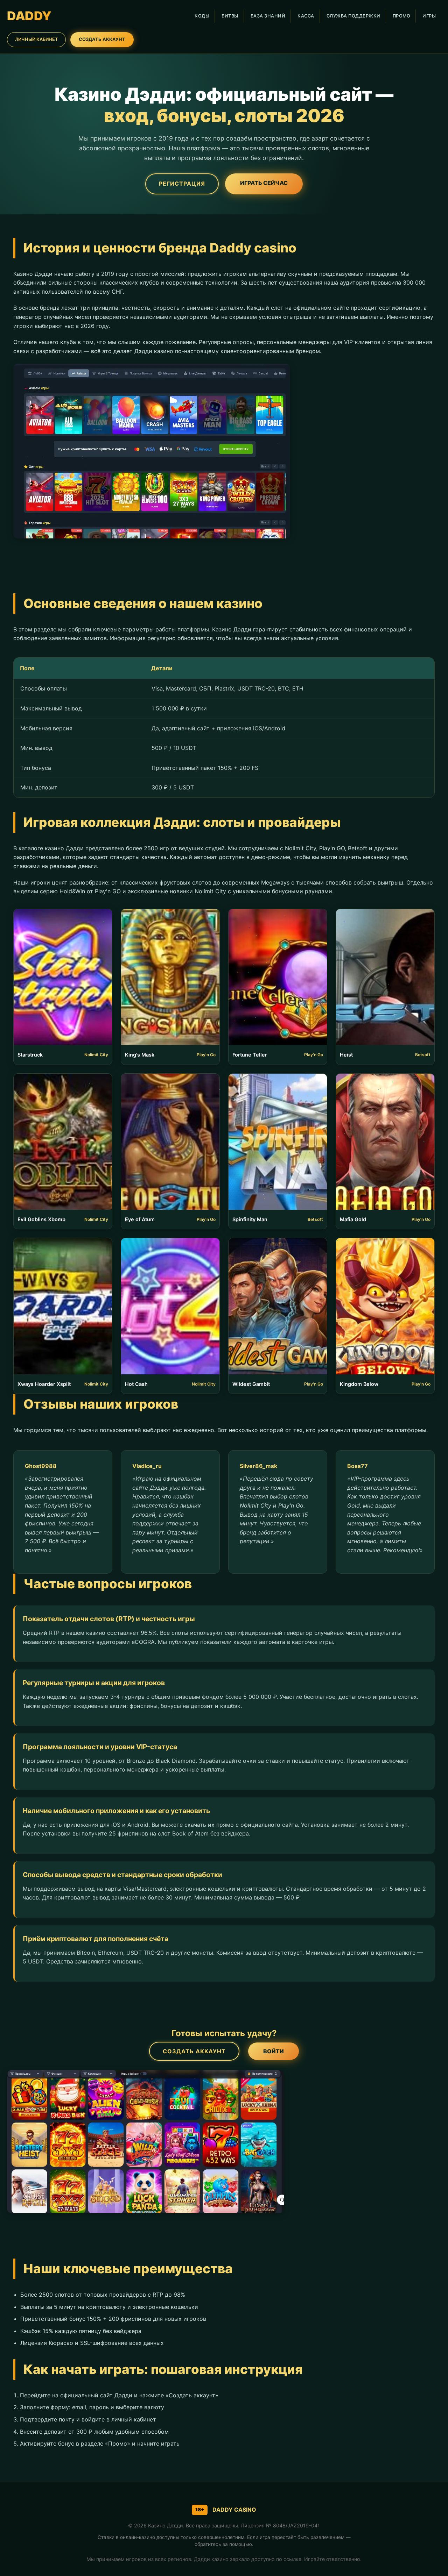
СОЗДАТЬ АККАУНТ (102, 39)
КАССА (306, 16)
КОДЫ (202, 16)
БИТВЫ (230, 16)
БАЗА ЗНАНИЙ (268, 16)
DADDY (29, 16)
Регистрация (182, 184)
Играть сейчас (264, 183)
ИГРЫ (429, 16)
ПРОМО (402, 16)
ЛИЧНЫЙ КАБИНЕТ (36, 39)
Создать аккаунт (194, 2051)
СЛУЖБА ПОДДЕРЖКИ (353, 16)
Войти (274, 2051)
